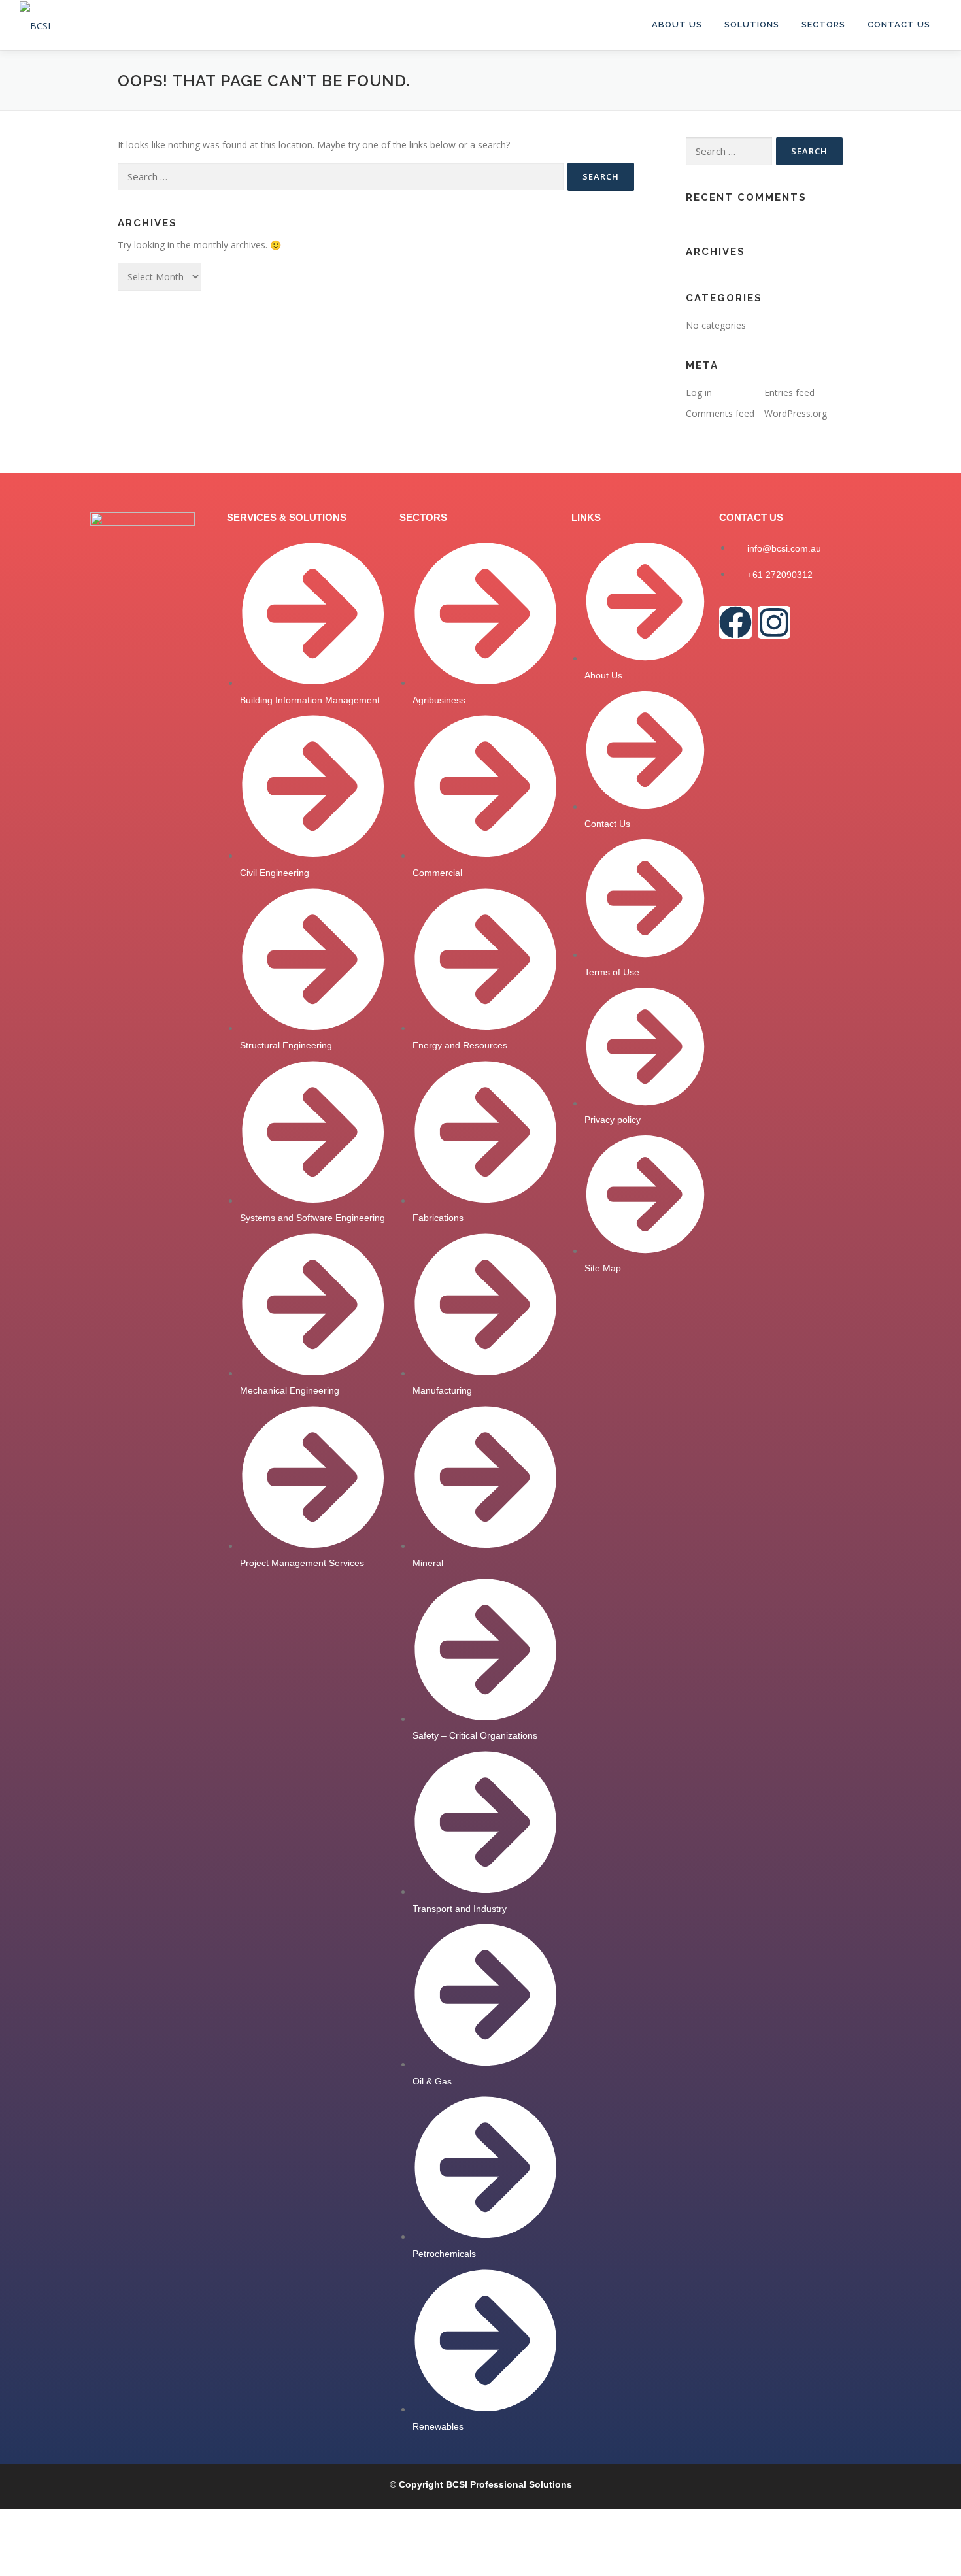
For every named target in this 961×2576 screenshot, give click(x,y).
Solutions (752, 25)
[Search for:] (341, 177)
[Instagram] (774, 622)
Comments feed (720, 413)
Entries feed (789, 393)
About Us (677, 25)
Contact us (899, 25)
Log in (699, 393)
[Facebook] (735, 622)
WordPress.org (796, 413)
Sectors (823, 25)
